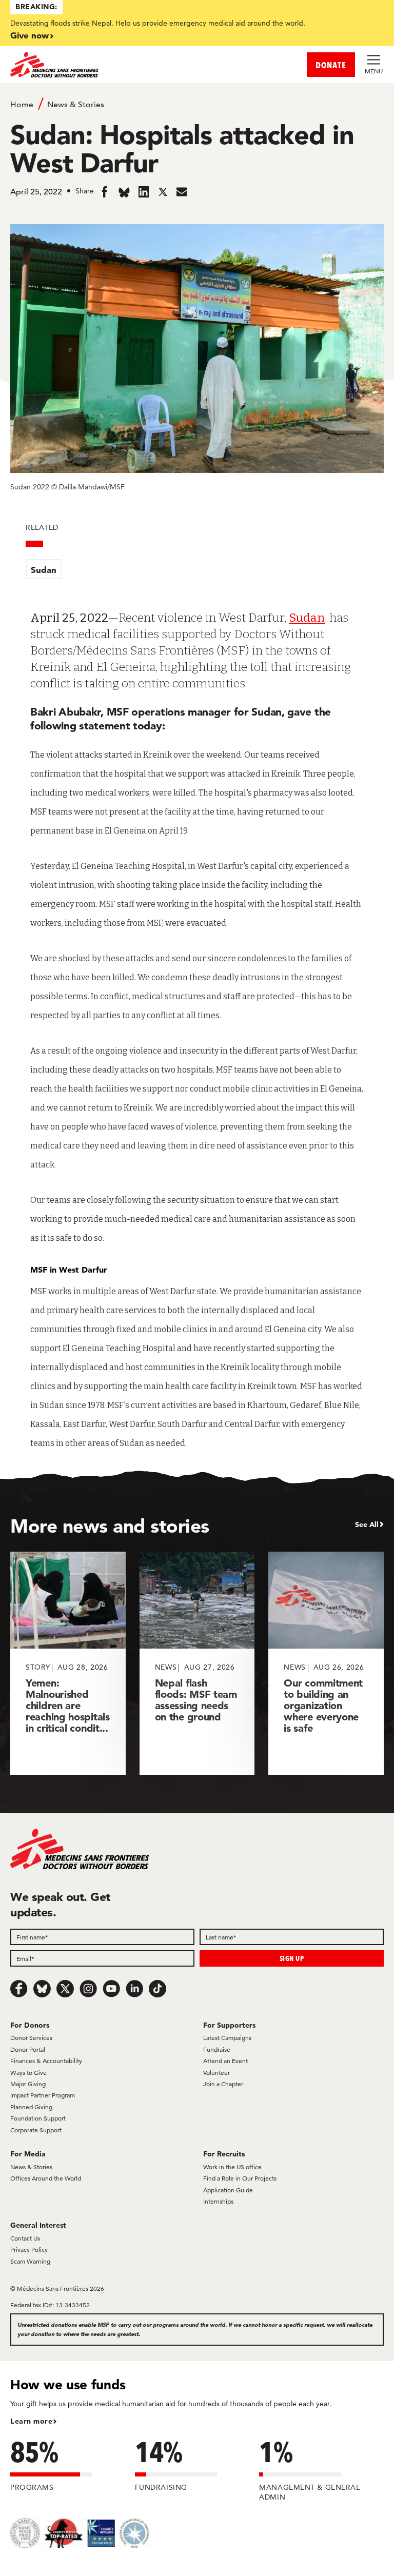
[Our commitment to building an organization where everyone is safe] (326, 1663)
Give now (29, 35)
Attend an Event (225, 2061)
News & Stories (76, 104)
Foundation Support (38, 2118)
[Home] (104, 65)
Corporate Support (36, 2130)
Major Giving (28, 2084)
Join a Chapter (223, 2084)
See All (367, 1524)
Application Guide (228, 2190)
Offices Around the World (46, 2178)
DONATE (331, 65)
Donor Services (31, 2038)
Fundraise (217, 2049)
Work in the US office (232, 2167)
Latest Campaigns (227, 2038)
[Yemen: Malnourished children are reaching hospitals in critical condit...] (68, 1663)
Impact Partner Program (43, 2095)
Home (22, 104)
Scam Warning (30, 2261)
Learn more (31, 2421)
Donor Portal (28, 2049)
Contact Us (25, 2238)
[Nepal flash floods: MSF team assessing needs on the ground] (197, 1663)
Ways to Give (28, 2073)
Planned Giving (31, 2107)
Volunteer (216, 2073)
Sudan (44, 570)
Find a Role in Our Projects (240, 2178)
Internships (218, 2201)
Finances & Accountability (46, 2061)
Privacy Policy (29, 2250)
